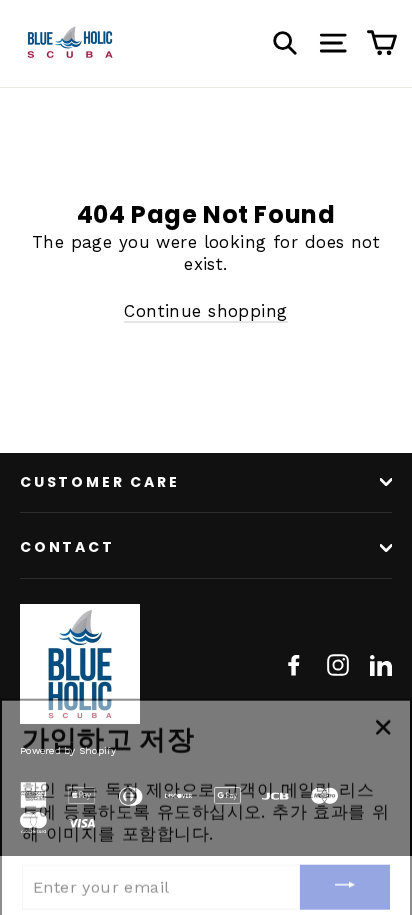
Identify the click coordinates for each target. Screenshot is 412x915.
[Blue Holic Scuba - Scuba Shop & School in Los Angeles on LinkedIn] (381, 664)
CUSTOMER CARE (99, 482)
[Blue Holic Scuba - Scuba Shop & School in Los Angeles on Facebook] (294, 664)
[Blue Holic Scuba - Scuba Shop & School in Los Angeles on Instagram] (338, 664)
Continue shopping (205, 311)
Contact (67, 547)
